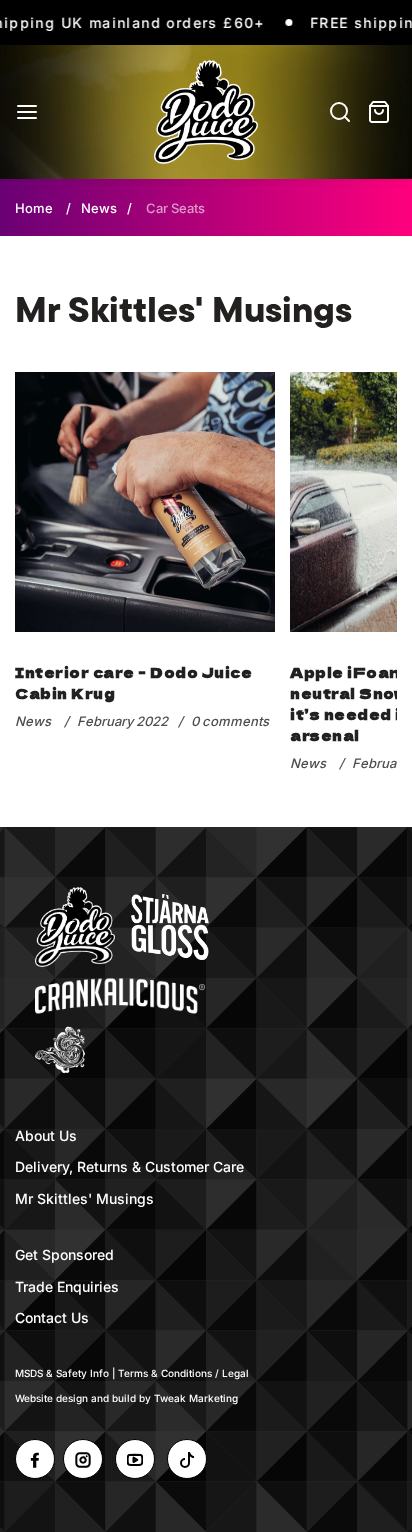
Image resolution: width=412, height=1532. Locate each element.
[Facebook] (35, 1459)
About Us (46, 1135)
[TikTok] (187, 1459)
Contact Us (52, 1317)
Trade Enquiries (67, 1286)
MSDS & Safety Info (62, 1373)
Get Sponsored (64, 1254)
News (99, 208)
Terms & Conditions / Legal (183, 1373)
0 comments (230, 721)
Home (34, 208)
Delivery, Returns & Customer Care (129, 1166)
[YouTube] (135, 1459)
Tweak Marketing (196, 1398)
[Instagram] (83, 1459)
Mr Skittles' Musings (84, 1198)
